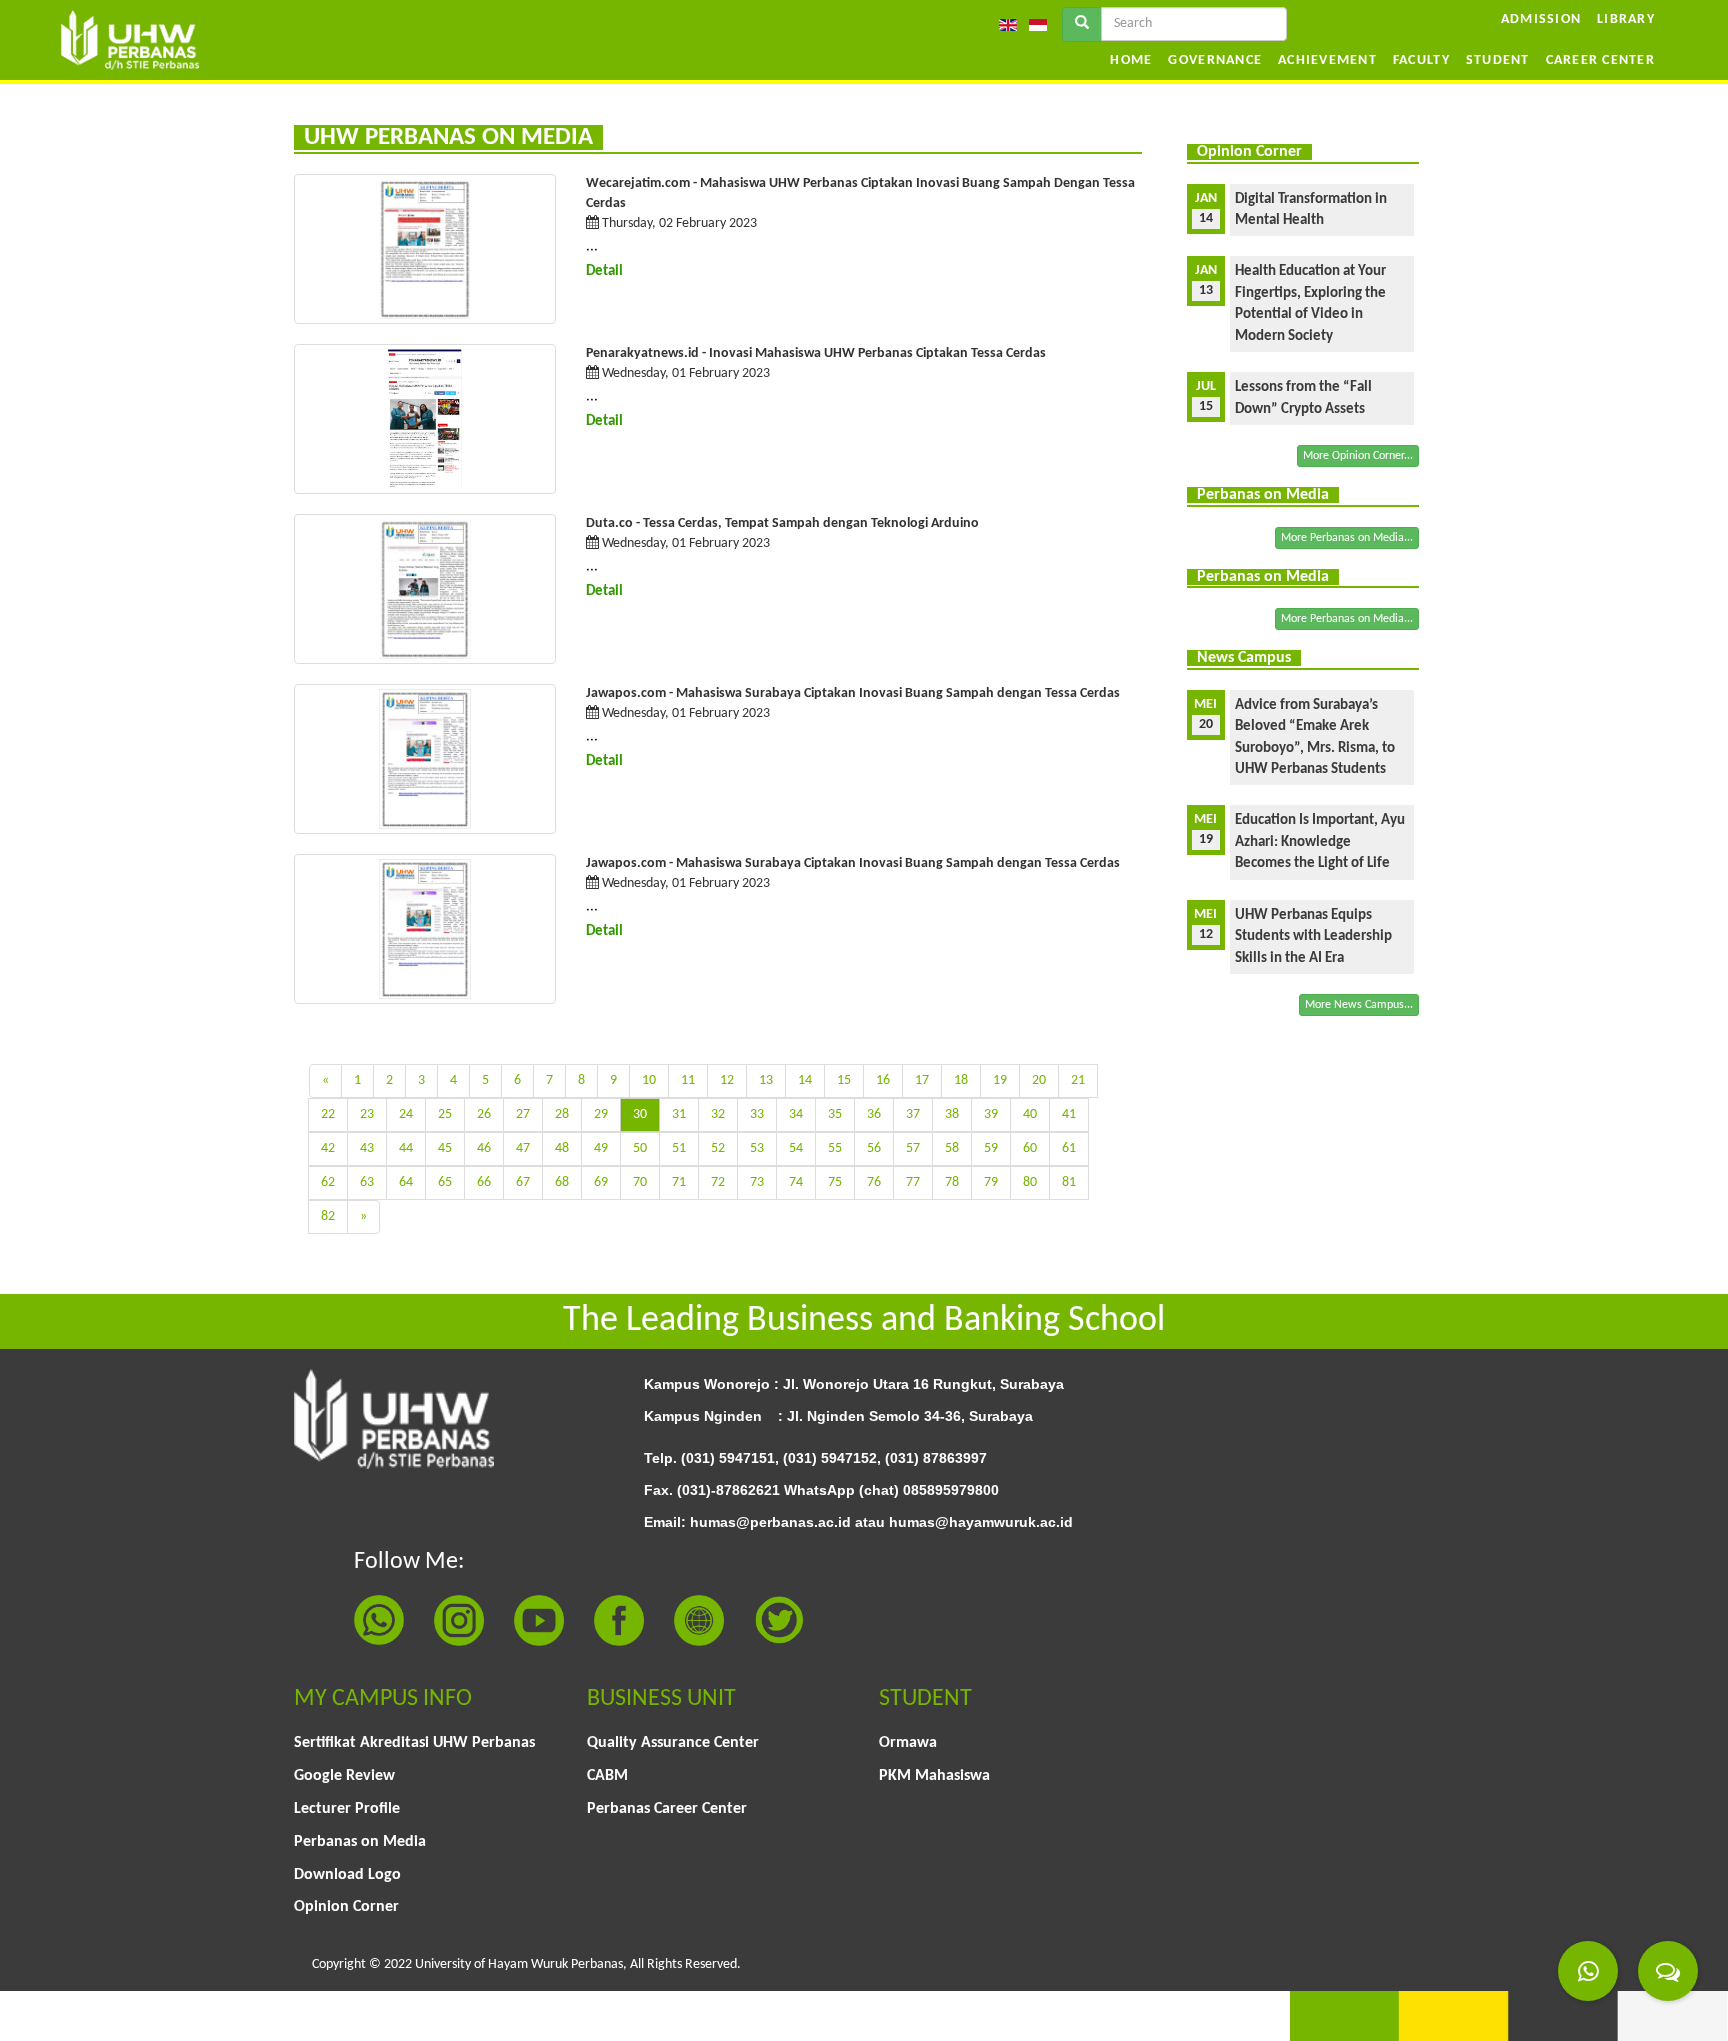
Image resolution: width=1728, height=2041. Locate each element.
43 (367, 1148)
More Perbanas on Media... (1347, 538)
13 (766, 1080)
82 (328, 1216)
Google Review (344, 1776)
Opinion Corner (346, 1907)
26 (484, 1114)
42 (328, 1148)
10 (649, 1080)
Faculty (1421, 60)
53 (757, 1148)
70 (640, 1182)
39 (991, 1114)
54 (796, 1148)
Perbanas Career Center (667, 1809)
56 (874, 1148)
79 (991, 1182)
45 (445, 1148)
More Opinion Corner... (1358, 456)
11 (688, 1080)
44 (406, 1148)
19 (1000, 1080)
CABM (607, 1776)
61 (1069, 1148)
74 (796, 1182)
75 (835, 1182)
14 (805, 1080)
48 (562, 1148)
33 (757, 1114)
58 (952, 1148)
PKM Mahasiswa (934, 1776)
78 (952, 1182)
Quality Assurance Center (673, 1743)
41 (1069, 1114)
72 (718, 1182)
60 (1030, 1148)
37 (913, 1114)
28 (562, 1114)
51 (679, 1148)
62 (328, 1182)
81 (1069, 1182)
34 (796, 1114)
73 (757, 1182)
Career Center (1600, 60)
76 (874, 1182)
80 (1030, 1182)
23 (367, 1114)
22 (328, 1114)
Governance (1215, 60)
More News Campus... (1359, 1005)
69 (601, 1182)
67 (523, 1182)
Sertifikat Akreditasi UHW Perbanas (414, 1743)
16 (883, 1080)
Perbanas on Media (360, 1842)
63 (367, 1182)
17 (922, 1080)
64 (406, 1182)
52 (718, 1148)
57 (913, 1148)
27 (523, 1114)
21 (1078, 1080)
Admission (1541, 19)
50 (640, 1148)
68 (562, 1182)
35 (835, 1114)
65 (445, 1182)
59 (991, 1148)
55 (835, 1148)
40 (1030, 1114)
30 (640, 1114)
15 (844, 1080)
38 (952, 1114)
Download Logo (347, 1875)
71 (679, 1182)
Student (1498, 60)
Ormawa (908, 1743)
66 (484, 1182)
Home (1131, 60)
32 (718, 1114)
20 (1039, 1080)
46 (484, 1148)
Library (1626, 19)
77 (913, 1182)
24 (406, 1114)
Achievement (1327, 60)
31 (679, 1114)
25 (445, 1114)
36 (874, 1114)
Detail (604, 271)
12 (727, 1080)
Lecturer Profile (347, 1809)
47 (523, 1148)
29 (601, 1114)
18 (961, 1080)
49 (601, 1148)
